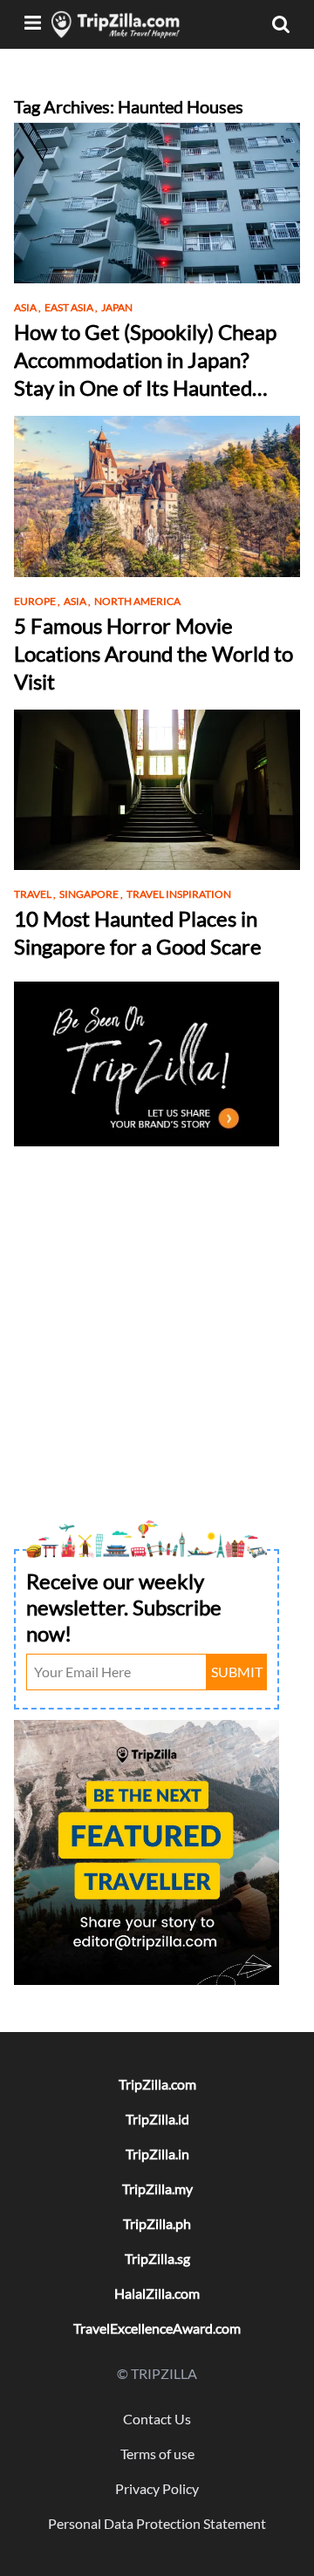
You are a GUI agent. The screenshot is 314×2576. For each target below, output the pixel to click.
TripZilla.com (157, 2084)
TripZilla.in (157, 2154)
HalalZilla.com (157, 2293)
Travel (35, 894)
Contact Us (157, 2419)
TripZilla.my (157, 2189)
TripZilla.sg (157, 2258)
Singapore (91, 894)
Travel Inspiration (179, 894)
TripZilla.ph (157, 2223)
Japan (117, 307)
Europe (37, 601)
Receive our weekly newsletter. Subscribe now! (124, 1607)
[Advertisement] (157, 1308)
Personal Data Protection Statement (157, 2523)
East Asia (71, 307)
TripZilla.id (157, 2119)
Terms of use (157, 2454)
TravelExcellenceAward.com (157, 2328)
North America (137, 601)
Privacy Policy (157, 2488)
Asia (27, 307)
